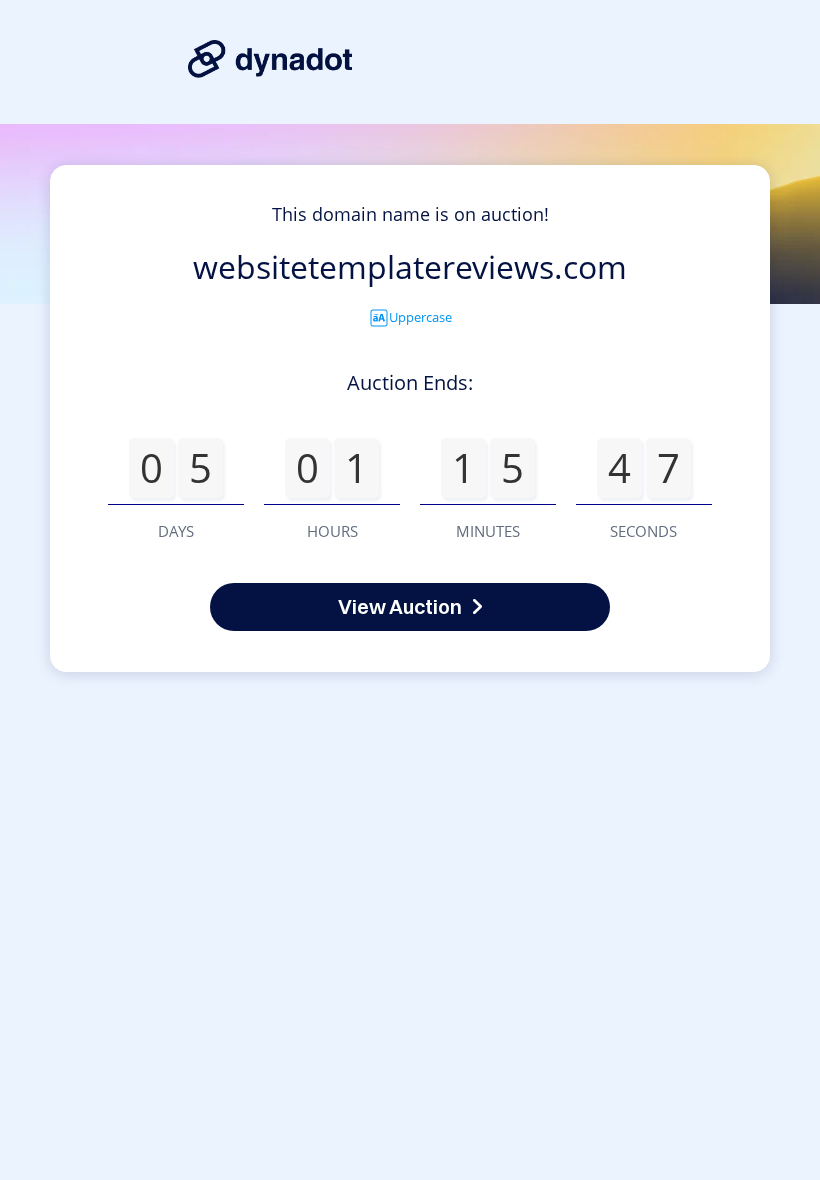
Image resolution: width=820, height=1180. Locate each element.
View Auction (400, 606)
